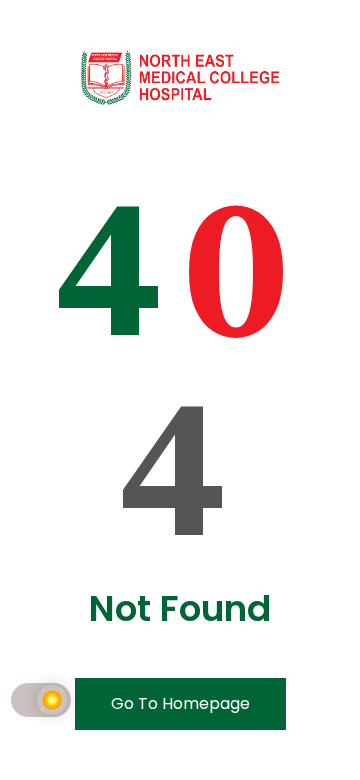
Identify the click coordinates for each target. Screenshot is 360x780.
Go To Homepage (180, 703)
